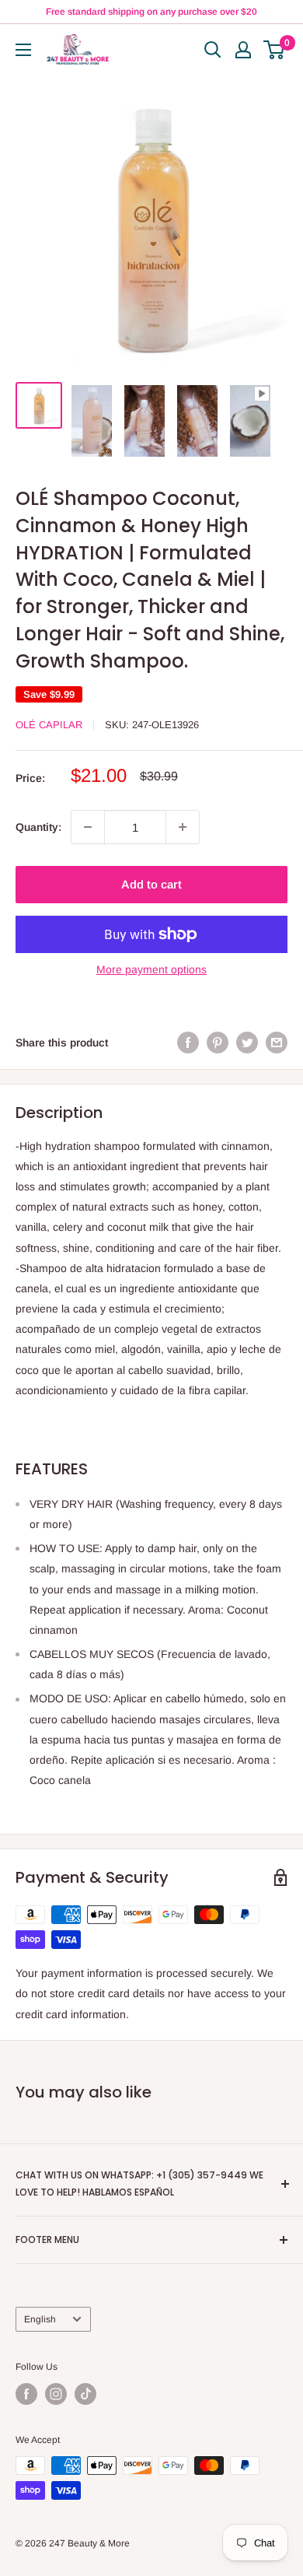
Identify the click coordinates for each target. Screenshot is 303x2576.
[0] (275, 50)
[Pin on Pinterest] (218, 1042)
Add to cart (151, 884)
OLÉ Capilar (49, 725)
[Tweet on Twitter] (247, 1042)
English (40, 2319)
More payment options (151, 969)
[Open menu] (23, 50)
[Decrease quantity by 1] (88, 827)
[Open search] (213, 50)
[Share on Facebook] (188, 1042)
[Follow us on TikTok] (85, 2394)
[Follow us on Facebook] (26, 2394)
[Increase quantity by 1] (183, 827)
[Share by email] (277, 1042)
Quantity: (38, 827)
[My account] (243, 50)
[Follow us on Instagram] (56, 2394)
